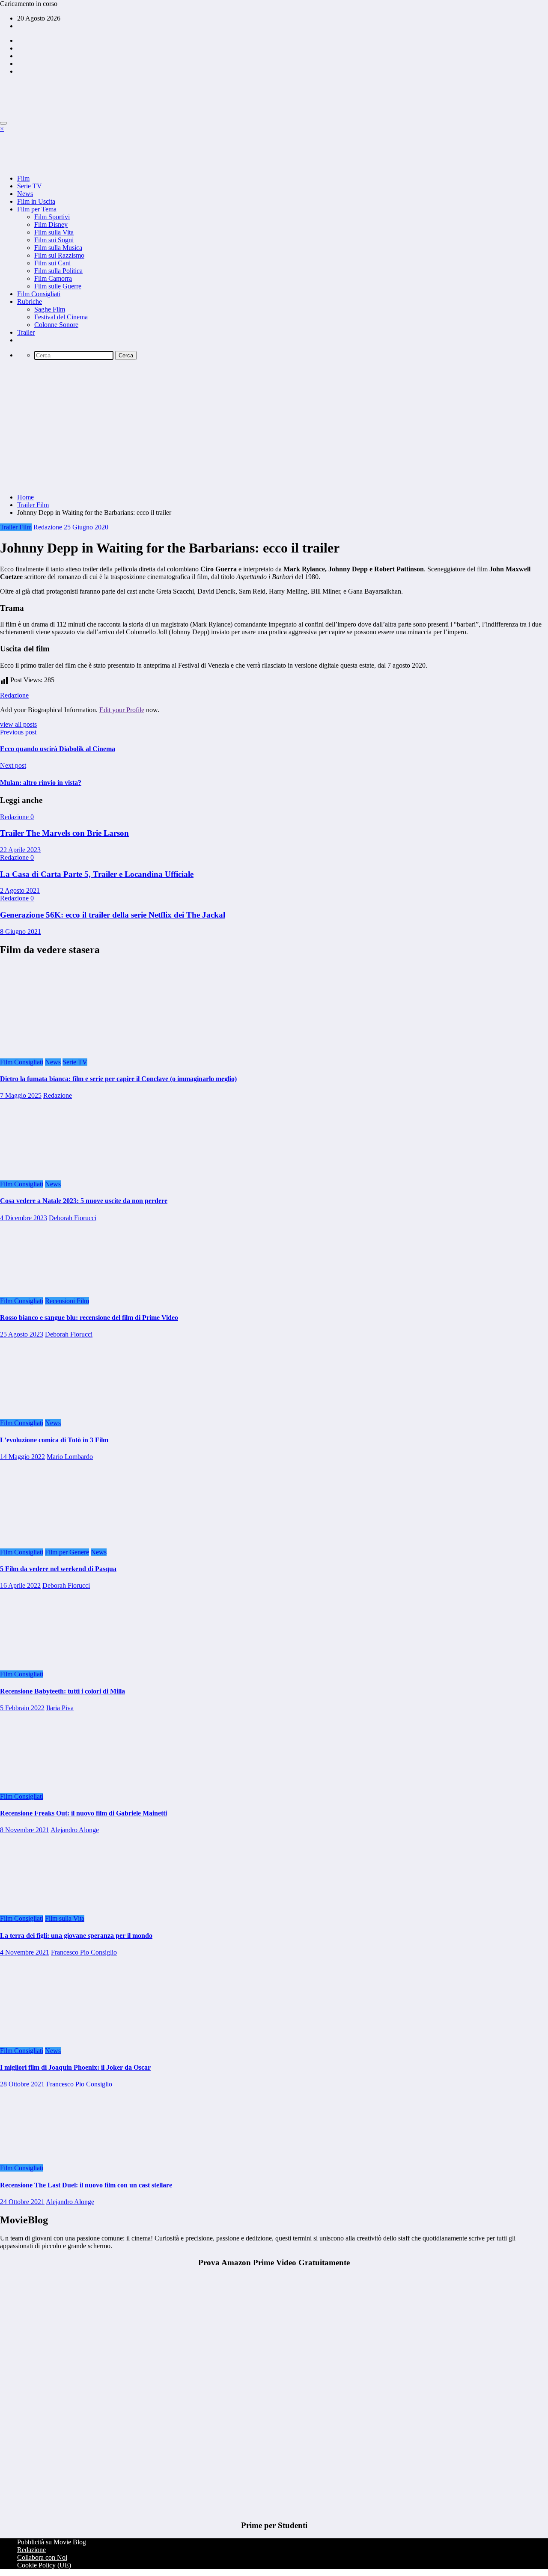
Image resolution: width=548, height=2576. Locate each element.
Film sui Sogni (54, 240)
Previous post (18, 732)
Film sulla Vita (54, 232)
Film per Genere (67, 1552)
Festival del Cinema (61, 317)
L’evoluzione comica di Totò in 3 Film (54, 1440)
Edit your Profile (122, 710)
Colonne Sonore (56, 325)
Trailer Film (16, 527)
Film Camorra (53, 278)
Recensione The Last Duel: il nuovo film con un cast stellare (86, 2185)
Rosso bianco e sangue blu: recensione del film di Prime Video (89, 1318)
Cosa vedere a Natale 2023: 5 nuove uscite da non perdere (84, 1201)
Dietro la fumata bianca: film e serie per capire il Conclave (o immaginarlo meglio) (118, 1079)
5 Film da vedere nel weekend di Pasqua (58, 1569)
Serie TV (30, 186)
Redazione (48, 527)
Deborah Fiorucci (73, 1218)
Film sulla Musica (58, 248)
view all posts (18, 724)
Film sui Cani (52, 263)
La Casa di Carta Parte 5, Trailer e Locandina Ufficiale (97, 874)
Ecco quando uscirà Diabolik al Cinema (58, 749)
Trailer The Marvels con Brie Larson (64, 833)
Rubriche (30, 302)
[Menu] (3, 123)
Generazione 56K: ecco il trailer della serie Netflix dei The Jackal (113, 915)
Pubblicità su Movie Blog (52, 2542)
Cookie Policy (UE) (44, 2565)
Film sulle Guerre (58, 286)
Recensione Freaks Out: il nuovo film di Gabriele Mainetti (83, 1813)
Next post (13, 765)
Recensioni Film (67, 1301)
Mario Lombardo (70, 1457)
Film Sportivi (52, 217)
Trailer (26, 332)
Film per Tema (37, 209)
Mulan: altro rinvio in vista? (41, 783)
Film (23, 178)
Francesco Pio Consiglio (84, 1952)
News (25, 194)
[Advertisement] (274, 427)
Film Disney (51, 224)
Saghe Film (50, 309)
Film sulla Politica (58, 271)
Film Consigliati (39, 294)
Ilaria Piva (60, 1708)
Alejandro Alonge (75, 1830)
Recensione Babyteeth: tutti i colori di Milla (63, 1691)
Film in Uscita (36, 201)
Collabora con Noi (42, 2557)
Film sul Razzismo (59, 255)
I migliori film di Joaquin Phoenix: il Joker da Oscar (75, 2067)
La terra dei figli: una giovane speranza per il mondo (76, 1936)
